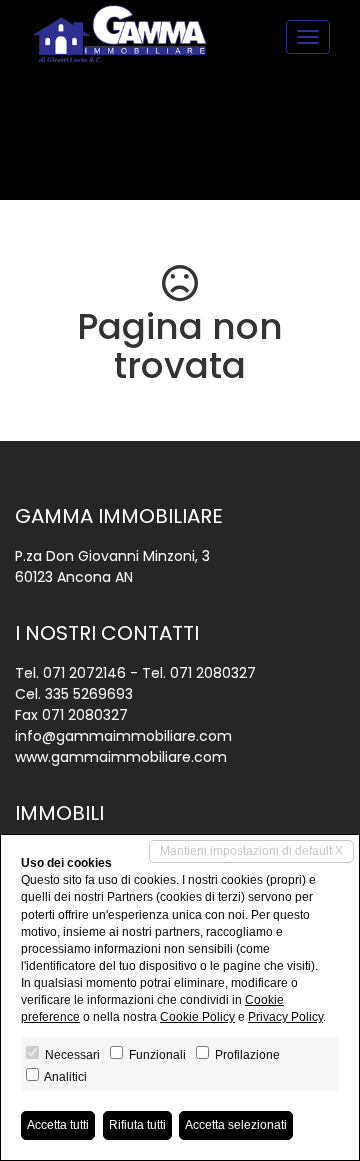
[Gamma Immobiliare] (120, 34)
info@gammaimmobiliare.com (123, 736)
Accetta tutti (58, 1125)
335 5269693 (89, 694)
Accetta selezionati (236, 1125)
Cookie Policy (197, 1017)
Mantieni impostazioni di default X (251, 851)
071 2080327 (213, 673)
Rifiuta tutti (137, 1125)
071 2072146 (84, 673)
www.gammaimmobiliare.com (121, 757)
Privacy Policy (285, 1017)
